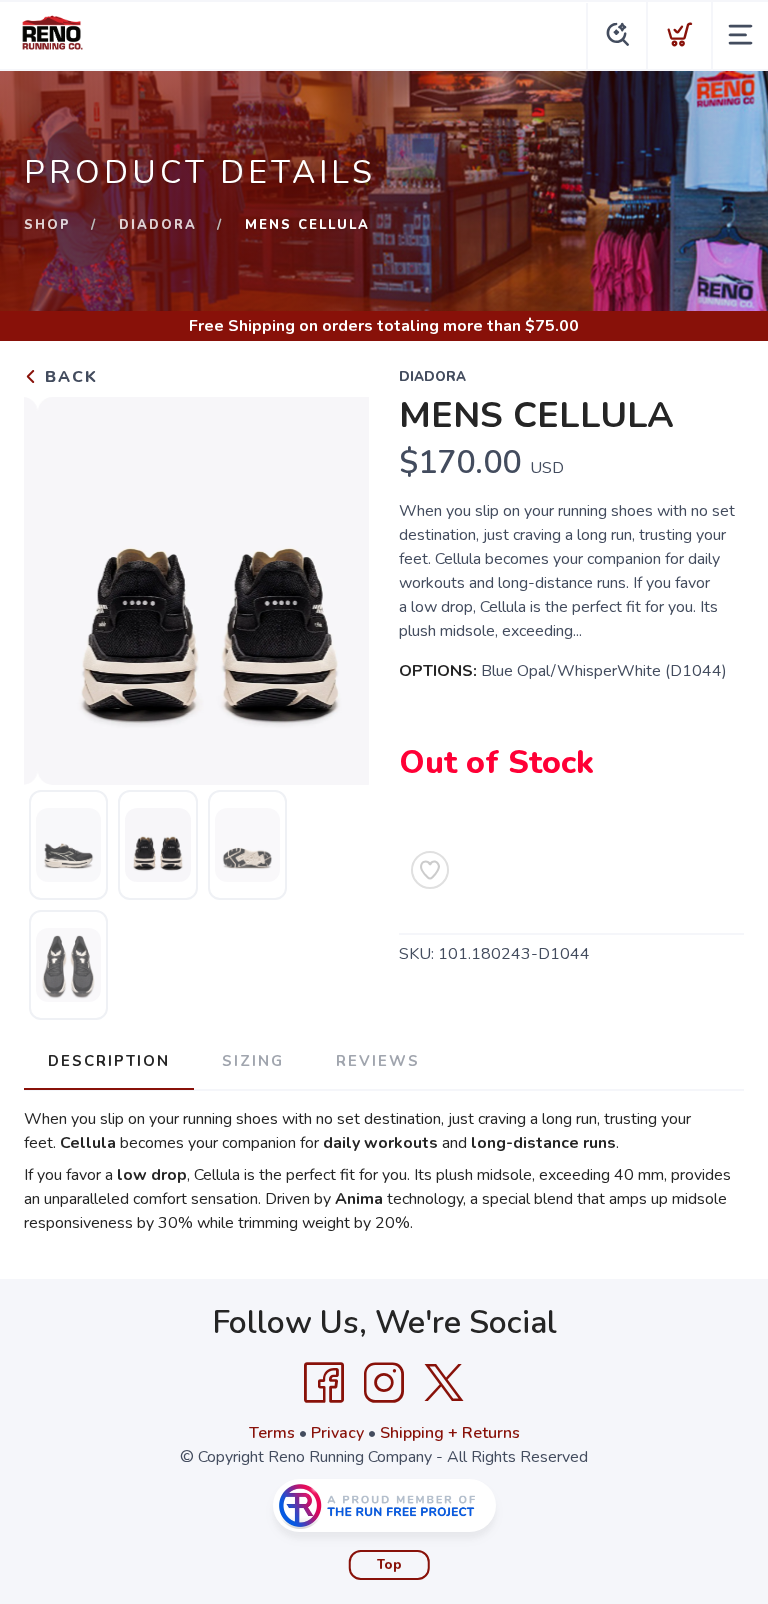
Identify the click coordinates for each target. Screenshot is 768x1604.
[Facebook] (324, 1383)
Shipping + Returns (450, 1433)
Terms (272, 1433)
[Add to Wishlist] (430, 870)
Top (389, 1565)
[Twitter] (444, 1383)
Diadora (158, 225)
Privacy (337, 1433)
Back (68, 377)
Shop (47, 225)
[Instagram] (384, 1383)
